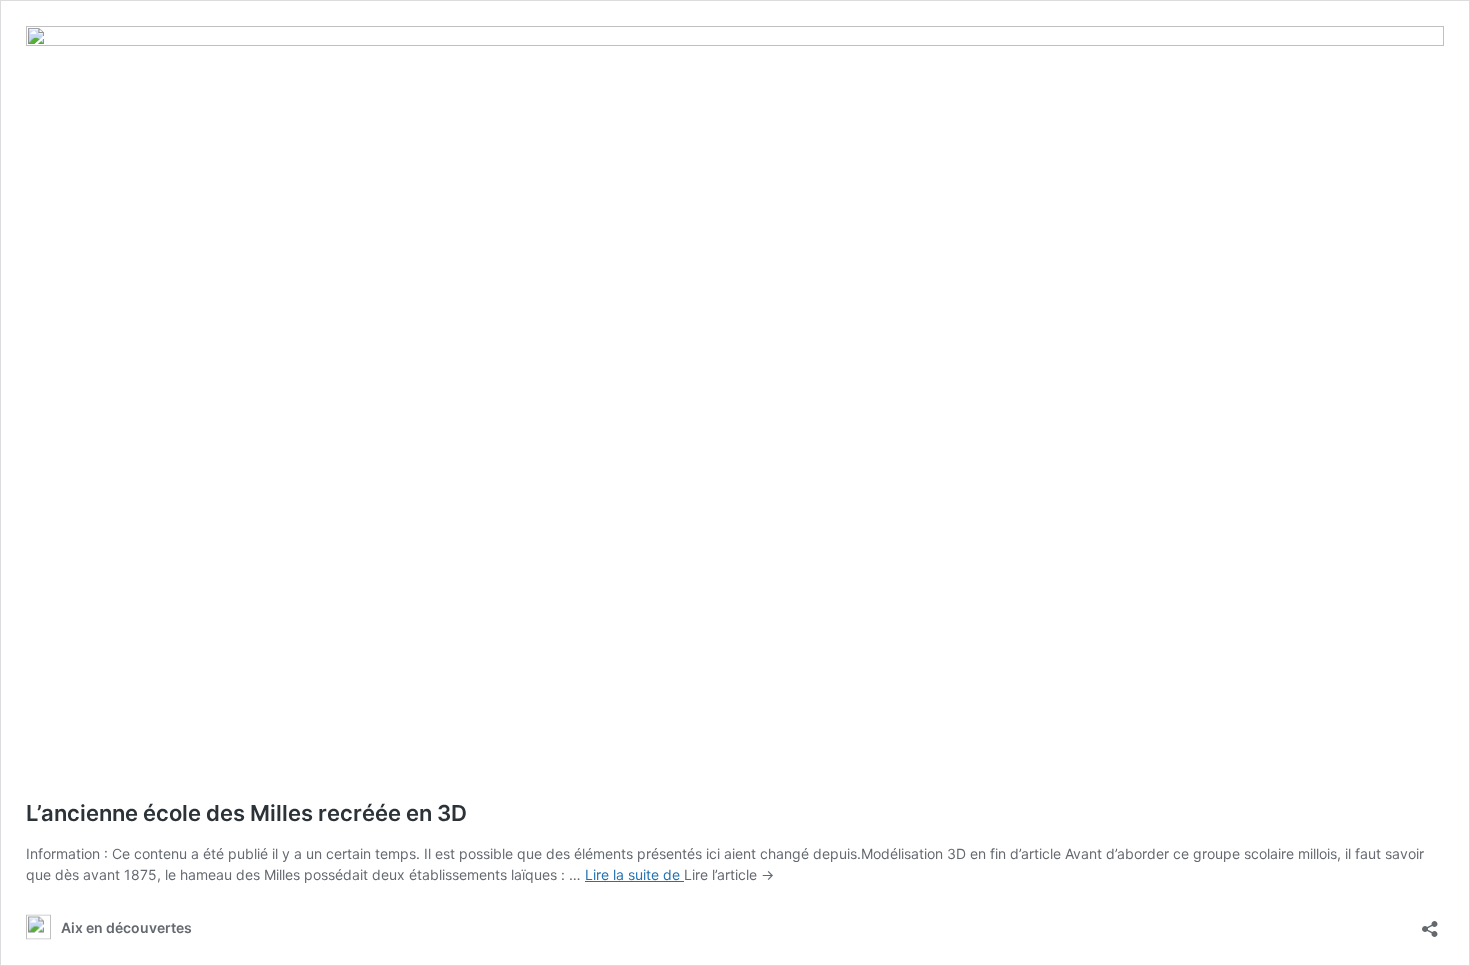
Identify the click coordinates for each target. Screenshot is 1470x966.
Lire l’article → (729, 874)
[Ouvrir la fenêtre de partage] (1430, 922)
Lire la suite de (634, 874)
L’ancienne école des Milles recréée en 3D (246, 813)
